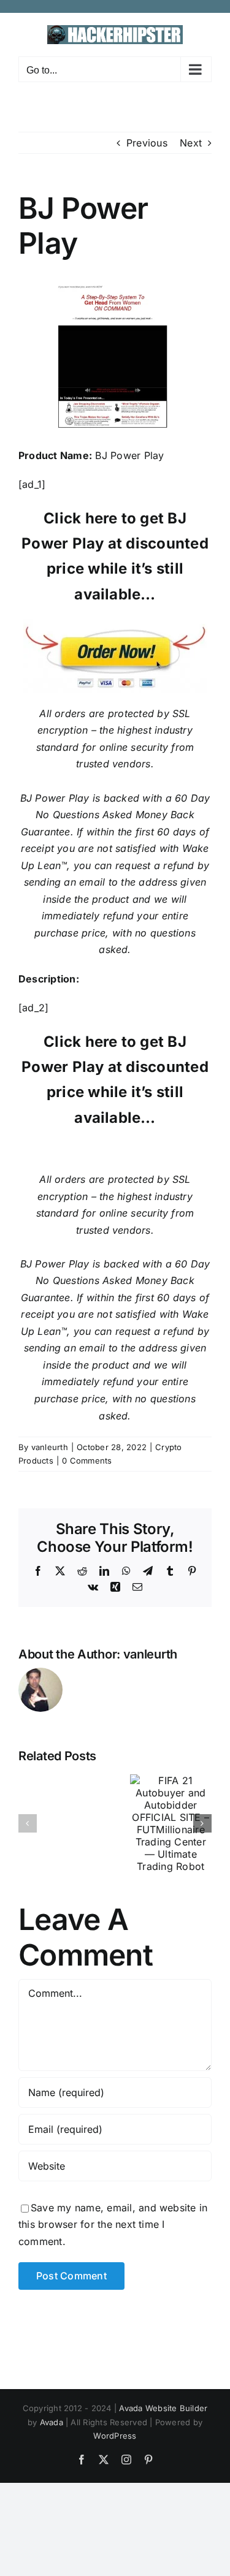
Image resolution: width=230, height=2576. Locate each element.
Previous (147, 143)
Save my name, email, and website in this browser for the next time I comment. (113, 2225)
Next (191, 143)
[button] (28, 1823)
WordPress (115, 2436)
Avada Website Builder (163, 2408)
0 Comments (87, 1461)
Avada (52, 2422)
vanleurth (50, 1447)
